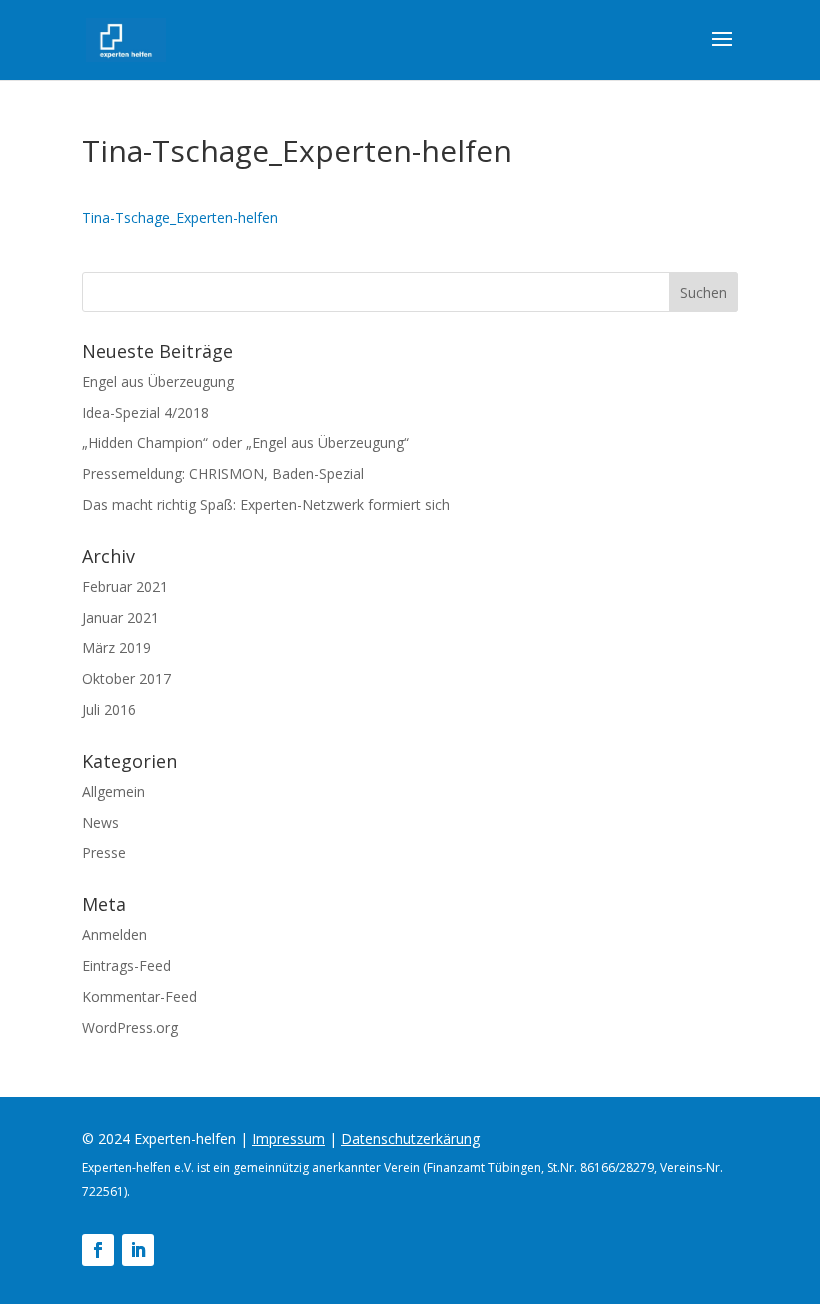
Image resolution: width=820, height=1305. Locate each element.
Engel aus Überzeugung (158, 381)
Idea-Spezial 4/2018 (145, 412)
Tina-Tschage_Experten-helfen (180, 217)
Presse (104, 852)
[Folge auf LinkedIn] (138, 1250)
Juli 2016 (109, 709)
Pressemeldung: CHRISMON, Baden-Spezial (223, 473)
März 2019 (116, 647)
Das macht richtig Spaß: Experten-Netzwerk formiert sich (266, 504)
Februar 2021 (125, 586)
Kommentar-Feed (139, 996)
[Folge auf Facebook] (98, 1250)
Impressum (288, 1138)
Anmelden (114, 934)
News (100, 822)
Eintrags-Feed (126, 965)
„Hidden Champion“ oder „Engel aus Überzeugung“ (245, 442)
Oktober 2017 (126, 678)
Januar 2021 (120, 617)
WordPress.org (130, 1027)
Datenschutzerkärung (410, 1138)
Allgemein (113, 791)
